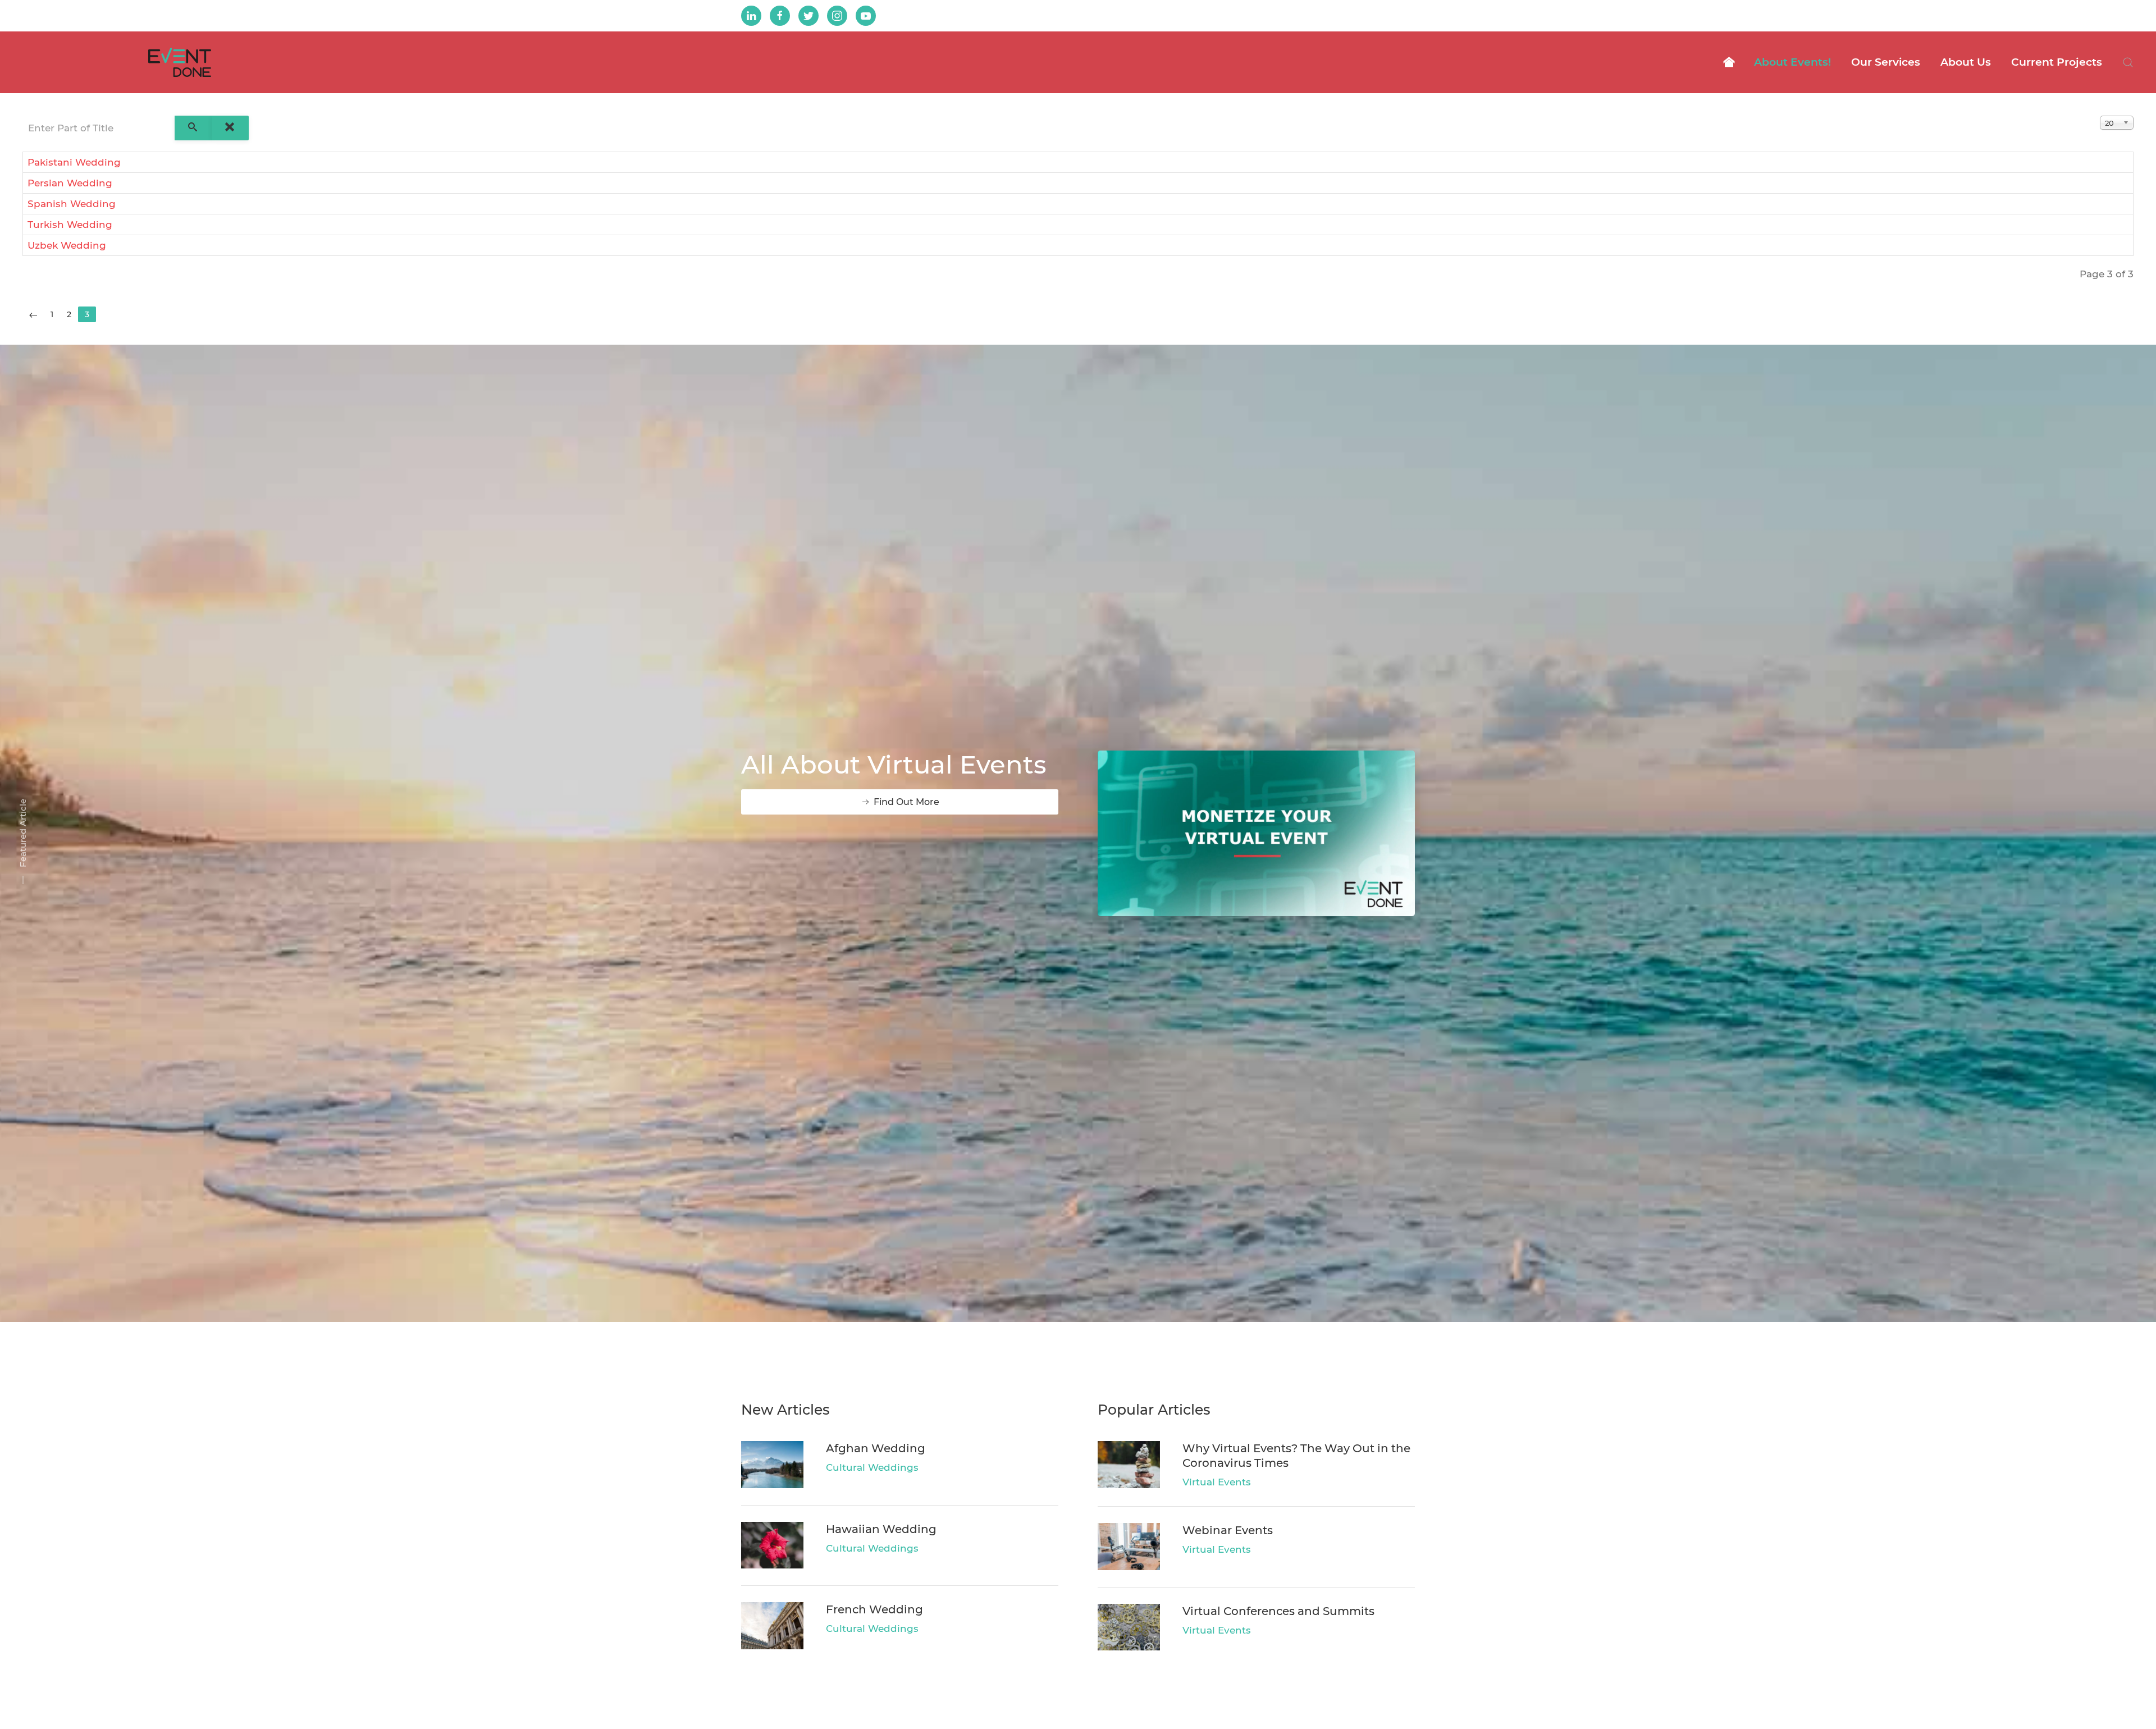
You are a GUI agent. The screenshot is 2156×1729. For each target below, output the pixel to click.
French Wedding (874, 1609)
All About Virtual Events (894, 764)
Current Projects (2057, 62)
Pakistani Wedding (74, 162)
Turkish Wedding (70, 225)
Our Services (1886, 62)
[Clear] (230, 128)
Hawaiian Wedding (881, 1529)
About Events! (1792, 62)
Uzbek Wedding (67, 245)
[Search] (193, 128)
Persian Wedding (70, 183)
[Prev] (33, 314)
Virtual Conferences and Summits (1278, 1611)
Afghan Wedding (876, 1448)
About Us (1966, 62)
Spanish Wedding (72, 204)
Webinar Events (1228, 1530)
